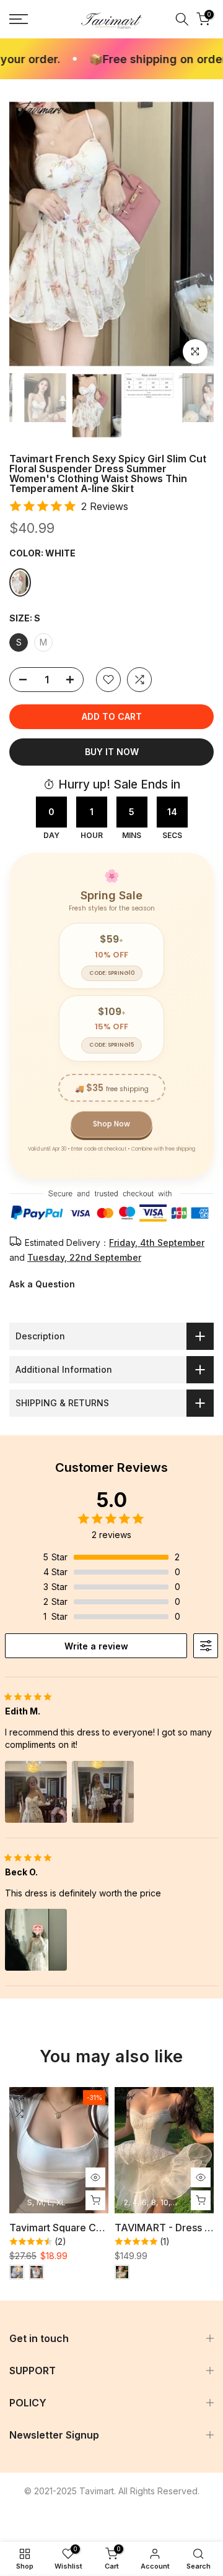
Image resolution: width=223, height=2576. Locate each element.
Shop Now (111, 1124)
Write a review (96, 1646)
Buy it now (112, 752)
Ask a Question (42, 1284)
